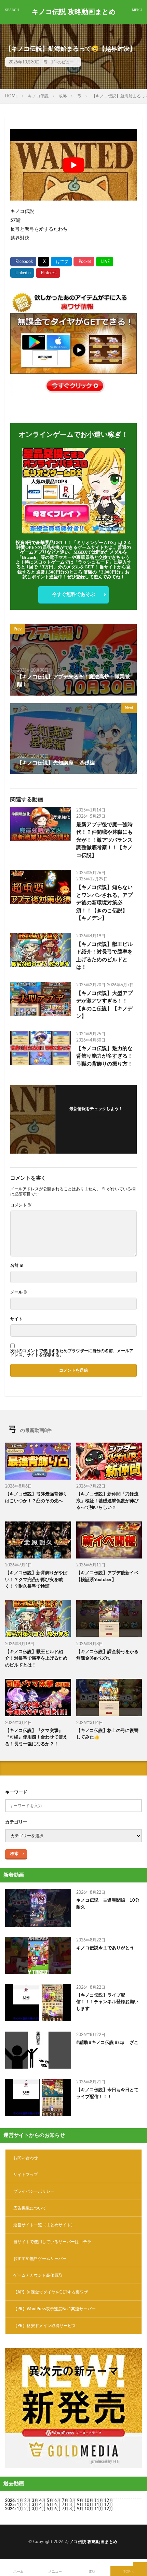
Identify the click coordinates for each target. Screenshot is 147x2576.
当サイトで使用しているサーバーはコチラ (52, 2242)
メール (19, 1292)
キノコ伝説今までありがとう (105, 1948)
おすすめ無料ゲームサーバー (40, 2259)
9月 (80, 2505)
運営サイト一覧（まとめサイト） (44, 2225)
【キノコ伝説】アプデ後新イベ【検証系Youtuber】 (107, 1576)
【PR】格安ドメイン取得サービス (45, 2326)
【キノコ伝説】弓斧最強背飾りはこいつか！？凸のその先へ (36, 1498)
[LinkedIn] (22, 273)
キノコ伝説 (38, 96)
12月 (109, 2505)
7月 (65, 2501)
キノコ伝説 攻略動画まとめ (74, 12)
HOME (11, 96)
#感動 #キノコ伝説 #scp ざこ (107, 2043)
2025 (10, 2505)
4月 (43, 2501)
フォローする (96, 1117)
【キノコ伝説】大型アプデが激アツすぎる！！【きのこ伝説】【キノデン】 (104, 1005)
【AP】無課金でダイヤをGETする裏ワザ (51, 2292)
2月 (28, 2501)
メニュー (55, 2572)
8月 (73, 2501)
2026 (10, 2501)
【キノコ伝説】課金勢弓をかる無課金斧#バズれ (107, 1655)
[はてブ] (61, 262)
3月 (35, 2501)
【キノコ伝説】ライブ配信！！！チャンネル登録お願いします (107, 2002)
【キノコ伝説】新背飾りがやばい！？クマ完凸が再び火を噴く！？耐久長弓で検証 (36, 1580)
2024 (10, 2509)
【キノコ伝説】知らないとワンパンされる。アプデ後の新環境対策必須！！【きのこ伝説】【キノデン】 (104, 903)
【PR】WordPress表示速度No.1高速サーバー (55, 2309)
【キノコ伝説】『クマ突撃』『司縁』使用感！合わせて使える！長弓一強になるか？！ (36, 1737)
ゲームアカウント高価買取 (38, 2275)
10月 (89, 2505)
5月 (50, 2501)
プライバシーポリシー (34, 2191)
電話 (92, 2572)
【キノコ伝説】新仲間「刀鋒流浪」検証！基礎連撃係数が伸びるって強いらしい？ (107, 1501)
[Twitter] (44, 262)
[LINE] (105, 262)
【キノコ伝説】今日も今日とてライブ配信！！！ (107, 2093)
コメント (21, 1205)
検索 (14, 1854)
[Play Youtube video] (73, 165)
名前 (17, 1265)
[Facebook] (23, 262)
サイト (16, 1319)
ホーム (18, 2572)
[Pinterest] (48, 273)
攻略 (63, 96)
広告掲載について (30, 2208)
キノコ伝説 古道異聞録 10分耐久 (108, 1904)
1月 (20, 2501)
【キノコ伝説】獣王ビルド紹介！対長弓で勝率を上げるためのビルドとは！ (104, 956)
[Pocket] (84, 262)
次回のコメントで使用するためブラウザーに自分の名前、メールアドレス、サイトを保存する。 (72, 1353)
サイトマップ (26, 2175)
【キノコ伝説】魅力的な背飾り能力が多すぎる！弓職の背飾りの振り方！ (104, 1056)
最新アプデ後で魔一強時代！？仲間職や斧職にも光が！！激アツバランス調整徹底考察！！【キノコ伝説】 (104, 840)
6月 (58, 2501)
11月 (99, 2505)
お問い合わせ (26, 2158)
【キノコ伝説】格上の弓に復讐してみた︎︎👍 (107, 1734)
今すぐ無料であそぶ (73, 594)
